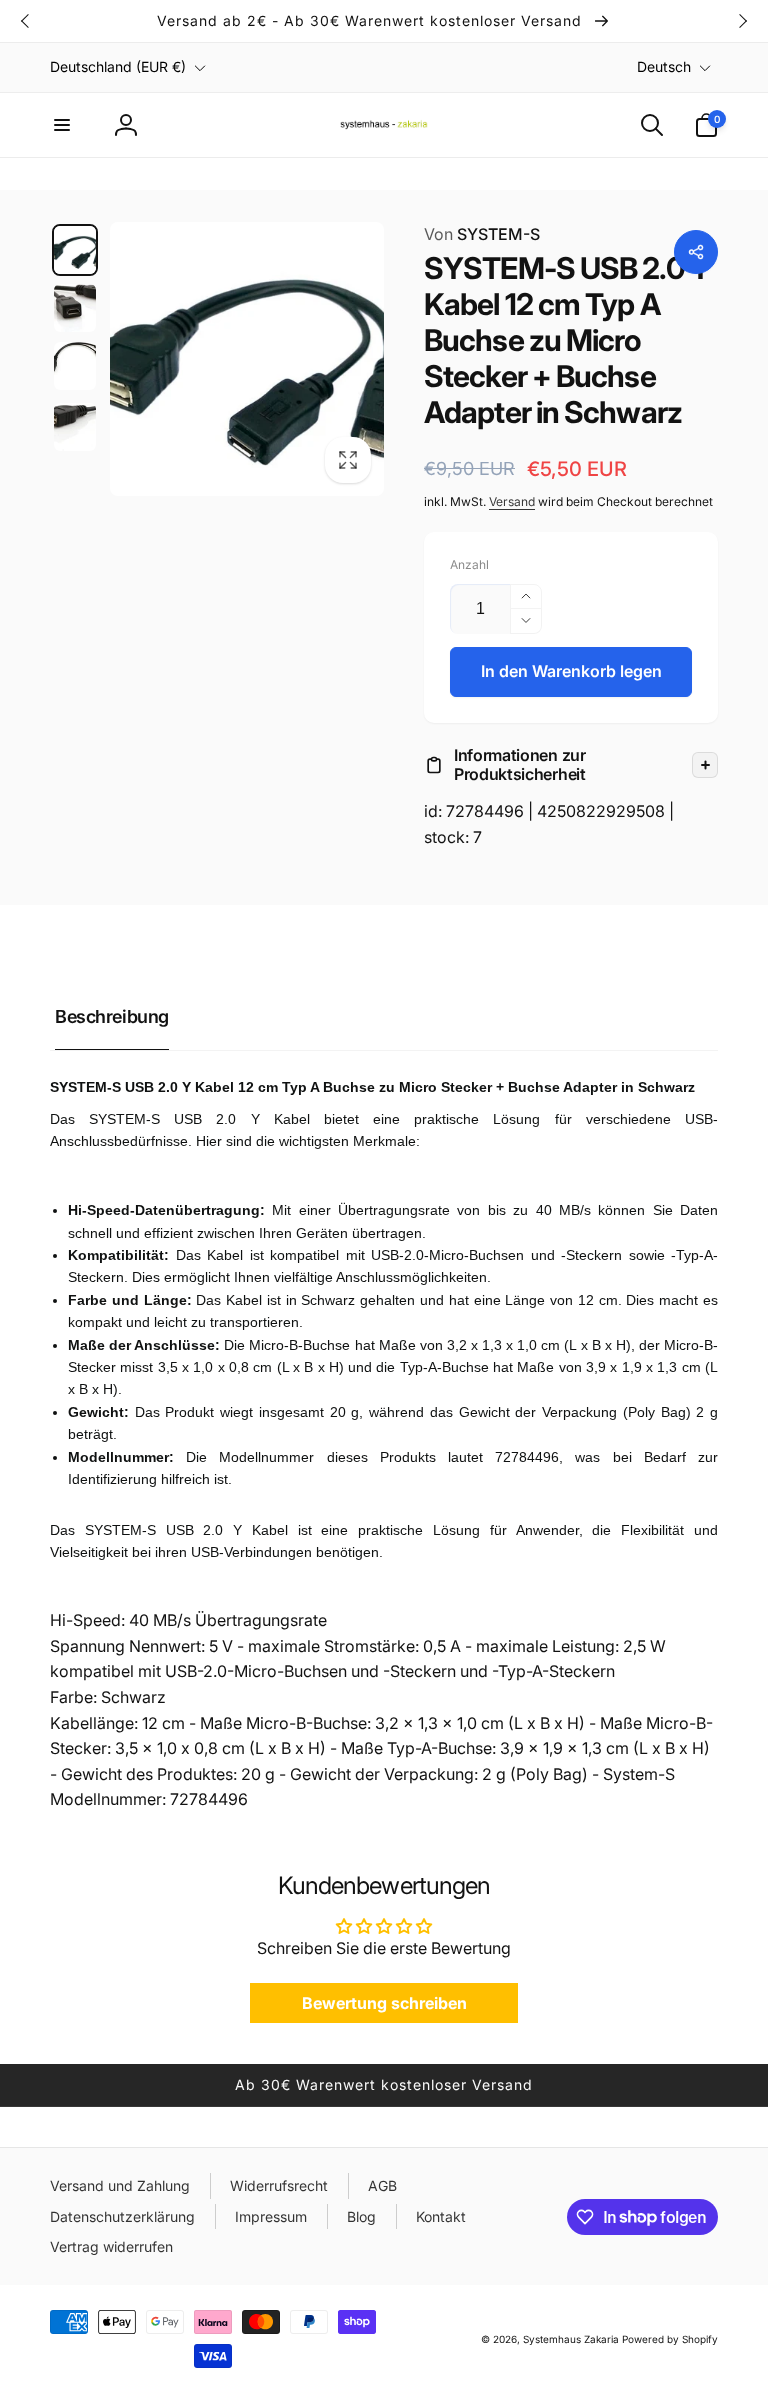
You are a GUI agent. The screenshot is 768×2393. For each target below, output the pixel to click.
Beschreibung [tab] (112, 1016)
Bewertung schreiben (384, 2003)
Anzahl (469, 564)
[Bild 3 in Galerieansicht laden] (75, 366)
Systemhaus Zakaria (571, 2339)
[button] (62, 125)
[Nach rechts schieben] (742, 21)
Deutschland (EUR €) (118, 66)
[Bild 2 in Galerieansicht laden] (75, 308)
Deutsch (664, 66)
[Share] (696, 252)
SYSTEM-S (482, 234)
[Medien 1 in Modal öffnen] (247, 359)
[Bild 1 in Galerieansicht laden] (75, 250)
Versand (512, 501)
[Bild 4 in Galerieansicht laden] (75, 427)
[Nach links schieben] (26, 21)
